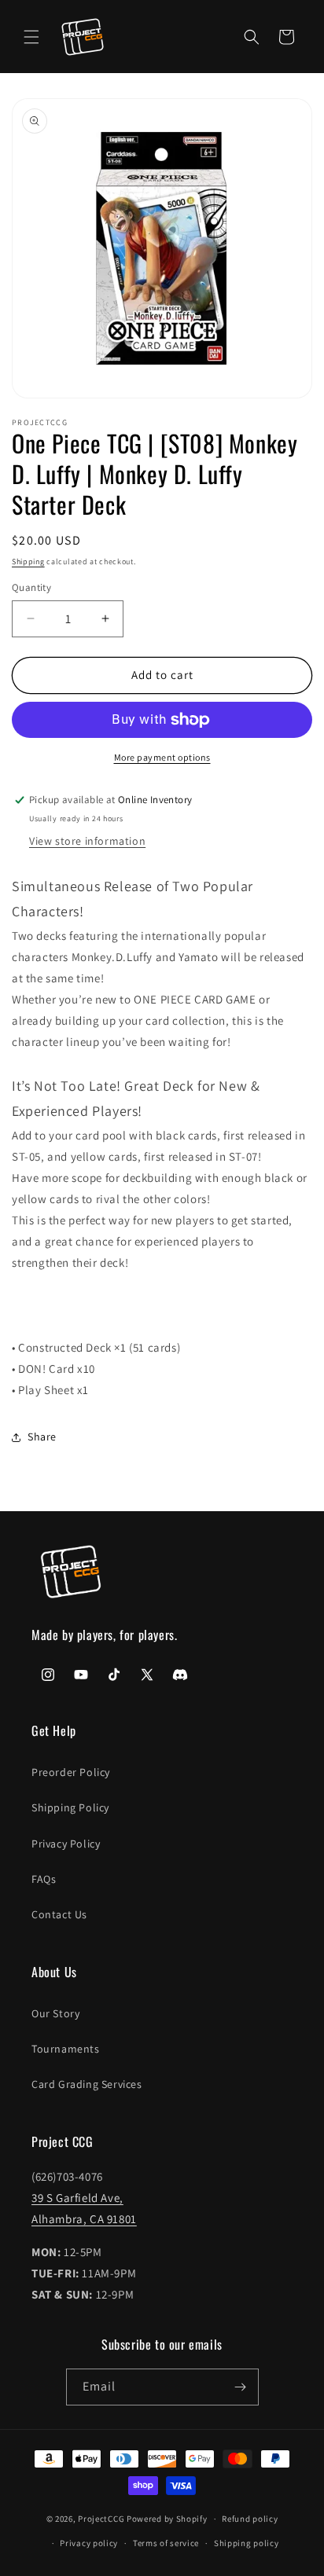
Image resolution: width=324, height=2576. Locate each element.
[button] (31, 37)
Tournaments (66, 2049)
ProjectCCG (101, 2519)
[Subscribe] (241, 2387)
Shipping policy (247, 2543)
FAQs (44, 1879)
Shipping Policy (70, 1807)
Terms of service (166, 2543)
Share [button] (42, 1437)
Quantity (31, 587)
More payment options (162, 757)
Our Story (55, 2013)
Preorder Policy (71, 1772)
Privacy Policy (66, 1844)
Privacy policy (89, 2543)
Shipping (28, 561)
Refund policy (250, 2519)
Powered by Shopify (167, 2519)
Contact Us (59, 1914)
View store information (87, 841)
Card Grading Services (87, 2084)
